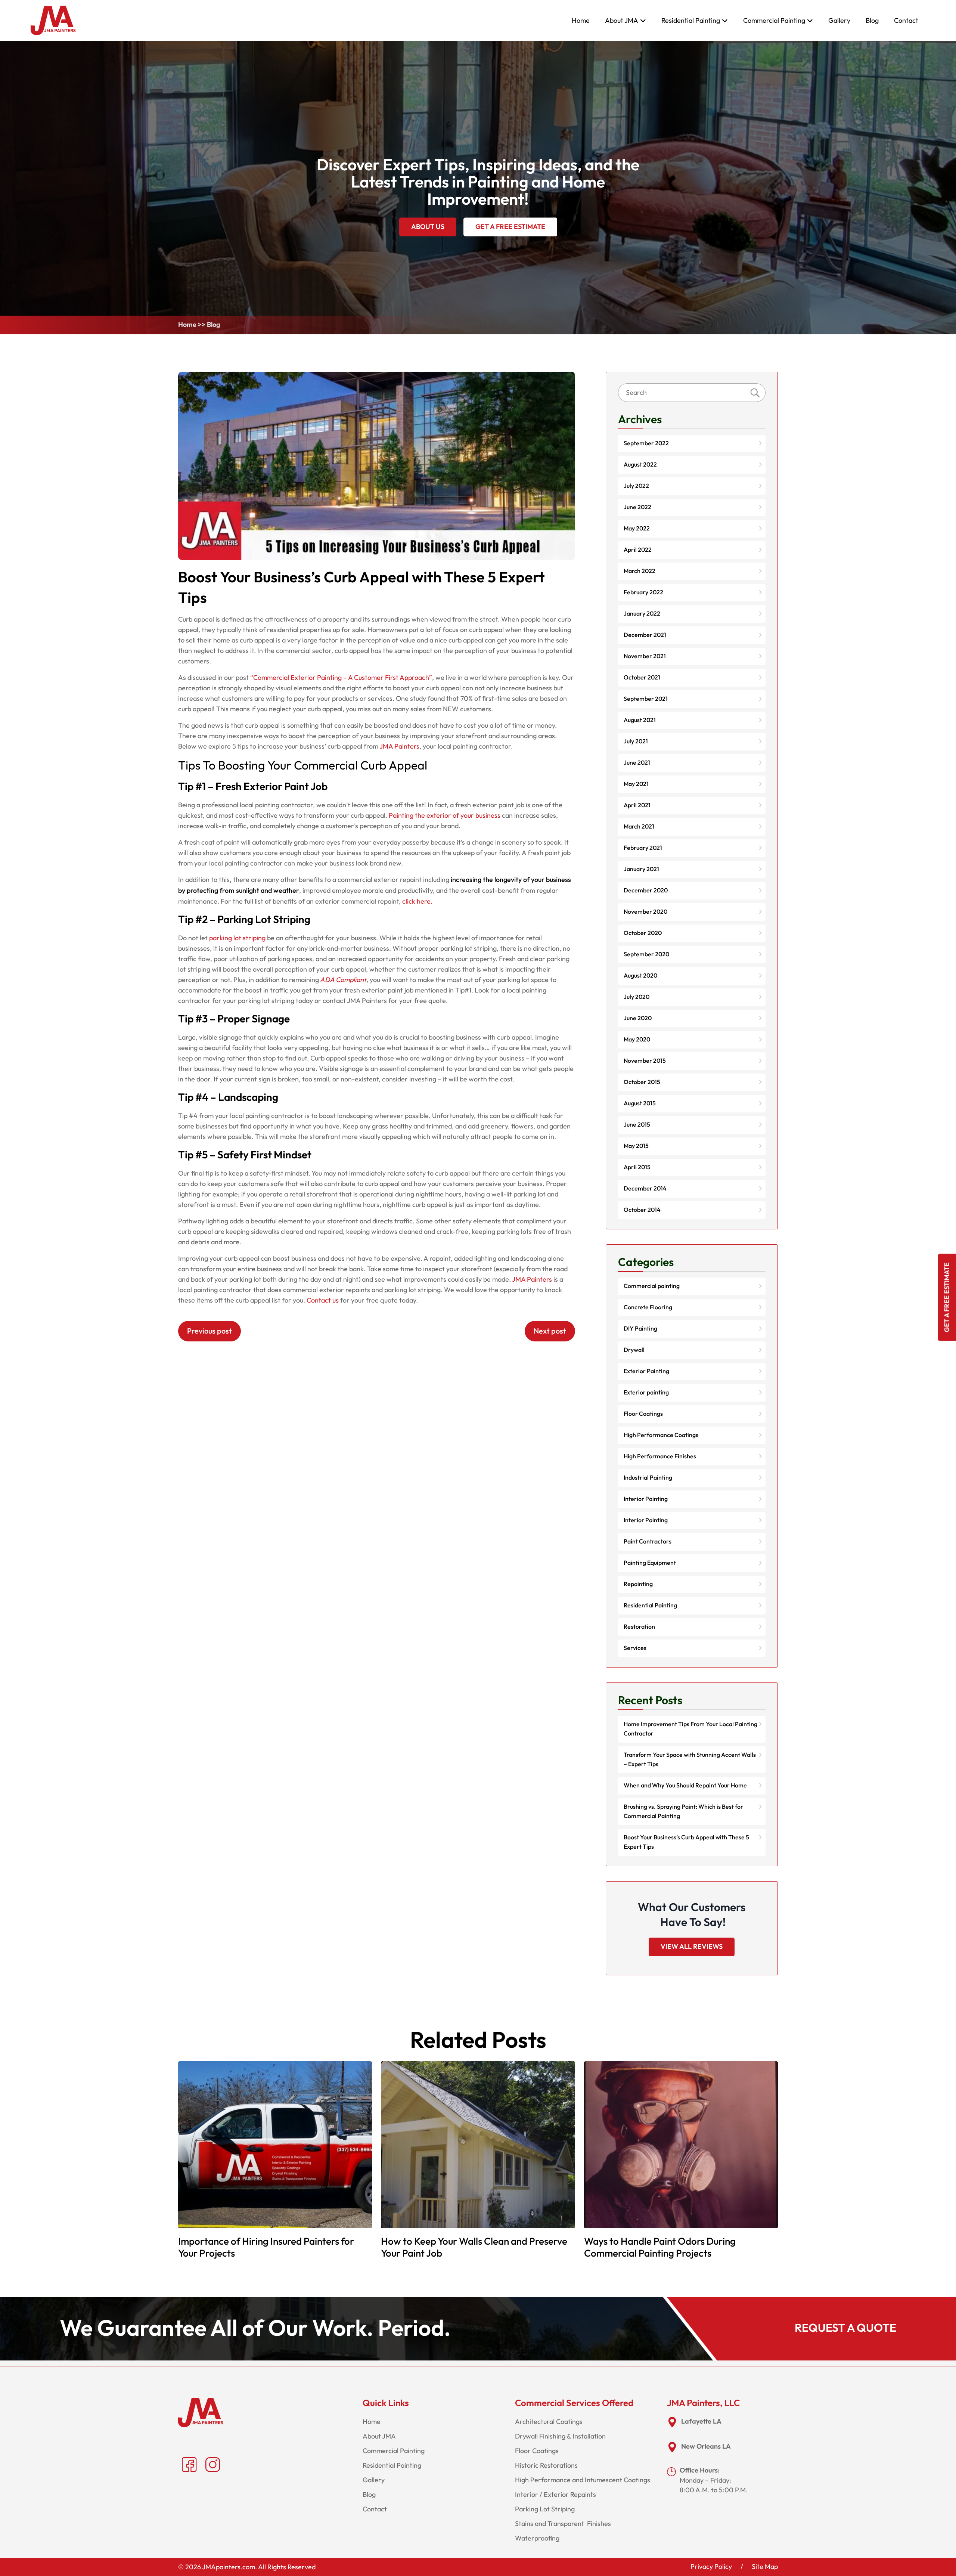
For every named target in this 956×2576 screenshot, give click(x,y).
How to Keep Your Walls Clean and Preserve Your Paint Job (474, 2248)
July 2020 (637, 997)
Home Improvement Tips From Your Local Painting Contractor (690, 1729)
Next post (550, 1331)
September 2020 (646, 954)
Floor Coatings (643, 1414)
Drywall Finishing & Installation (560, 2436)
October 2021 (642, 678)
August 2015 (640, 1103)
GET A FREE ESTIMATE (510, 227)
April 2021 (637, 805)
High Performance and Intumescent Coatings (583, 2480)
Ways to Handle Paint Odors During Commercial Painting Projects (660, 2248)
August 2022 (640, 465)
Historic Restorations (546, 2465)
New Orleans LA (706, 2447)
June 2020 (638, 1018)
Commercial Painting (774, 21)
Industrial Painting (648, 1478)
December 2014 (645, 1189)
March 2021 (639, 827)
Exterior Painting (646, 1371)
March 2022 (640, 571)
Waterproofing (537, 2538)
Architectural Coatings (549, 2422)
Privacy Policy (711, 2567)
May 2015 (636, 1146)
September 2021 (646, 699)
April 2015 (637, 1167)
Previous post (209, 1331)
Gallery (839, 21)
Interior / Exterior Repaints (555, 2495)
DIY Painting (640, 1329)
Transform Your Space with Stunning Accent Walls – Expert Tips (690, 1760)
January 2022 (642, 614)
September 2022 (646, 443)
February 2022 (643, 592)
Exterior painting (646, 1393)
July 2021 (636, 741)
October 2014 (642, 1210)
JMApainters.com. (229, 2567)
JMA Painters (532, 1279)
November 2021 (645, 656)
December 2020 (646, 891)
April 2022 (638, 550)
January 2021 (641, 869)
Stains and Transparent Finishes (563, 2524)
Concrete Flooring (648, 1307)
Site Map (765, 2567)
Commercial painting (652, 1286)
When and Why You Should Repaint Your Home (685, 1786)
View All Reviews (692, 1947)
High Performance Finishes (660, 1456)
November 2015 (645, 1061)
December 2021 (645, 635)
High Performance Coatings (661, 1435)
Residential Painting (691, 21)
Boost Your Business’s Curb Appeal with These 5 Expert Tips (686, 1842)
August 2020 (640, 976)
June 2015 (637, 1125)
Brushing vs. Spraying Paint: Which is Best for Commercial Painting (683, 1812)
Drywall (634, 1350)
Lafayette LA (701, 2422)
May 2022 (637, 529)
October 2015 (642, 1082)
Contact (906, 21)
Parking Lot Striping (545, 2509)
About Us (428, 227)
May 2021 (636, 784)
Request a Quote (845, 2328)
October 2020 (643, 933)
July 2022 (636, 486)
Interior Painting (646, 1499)
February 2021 (643, 848)
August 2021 (640, 720)
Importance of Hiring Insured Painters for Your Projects (266, 2248)
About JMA (622, 21)
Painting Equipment (650, 1563)
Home (581, 21)
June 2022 (637, 507)
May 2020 (637, 1040)
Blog (872, 21)
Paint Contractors (648, 1542)
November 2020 (645, 912)
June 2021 (637, 763)
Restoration (639, 1627)
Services (635, 1648)
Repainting (638, 1584)
